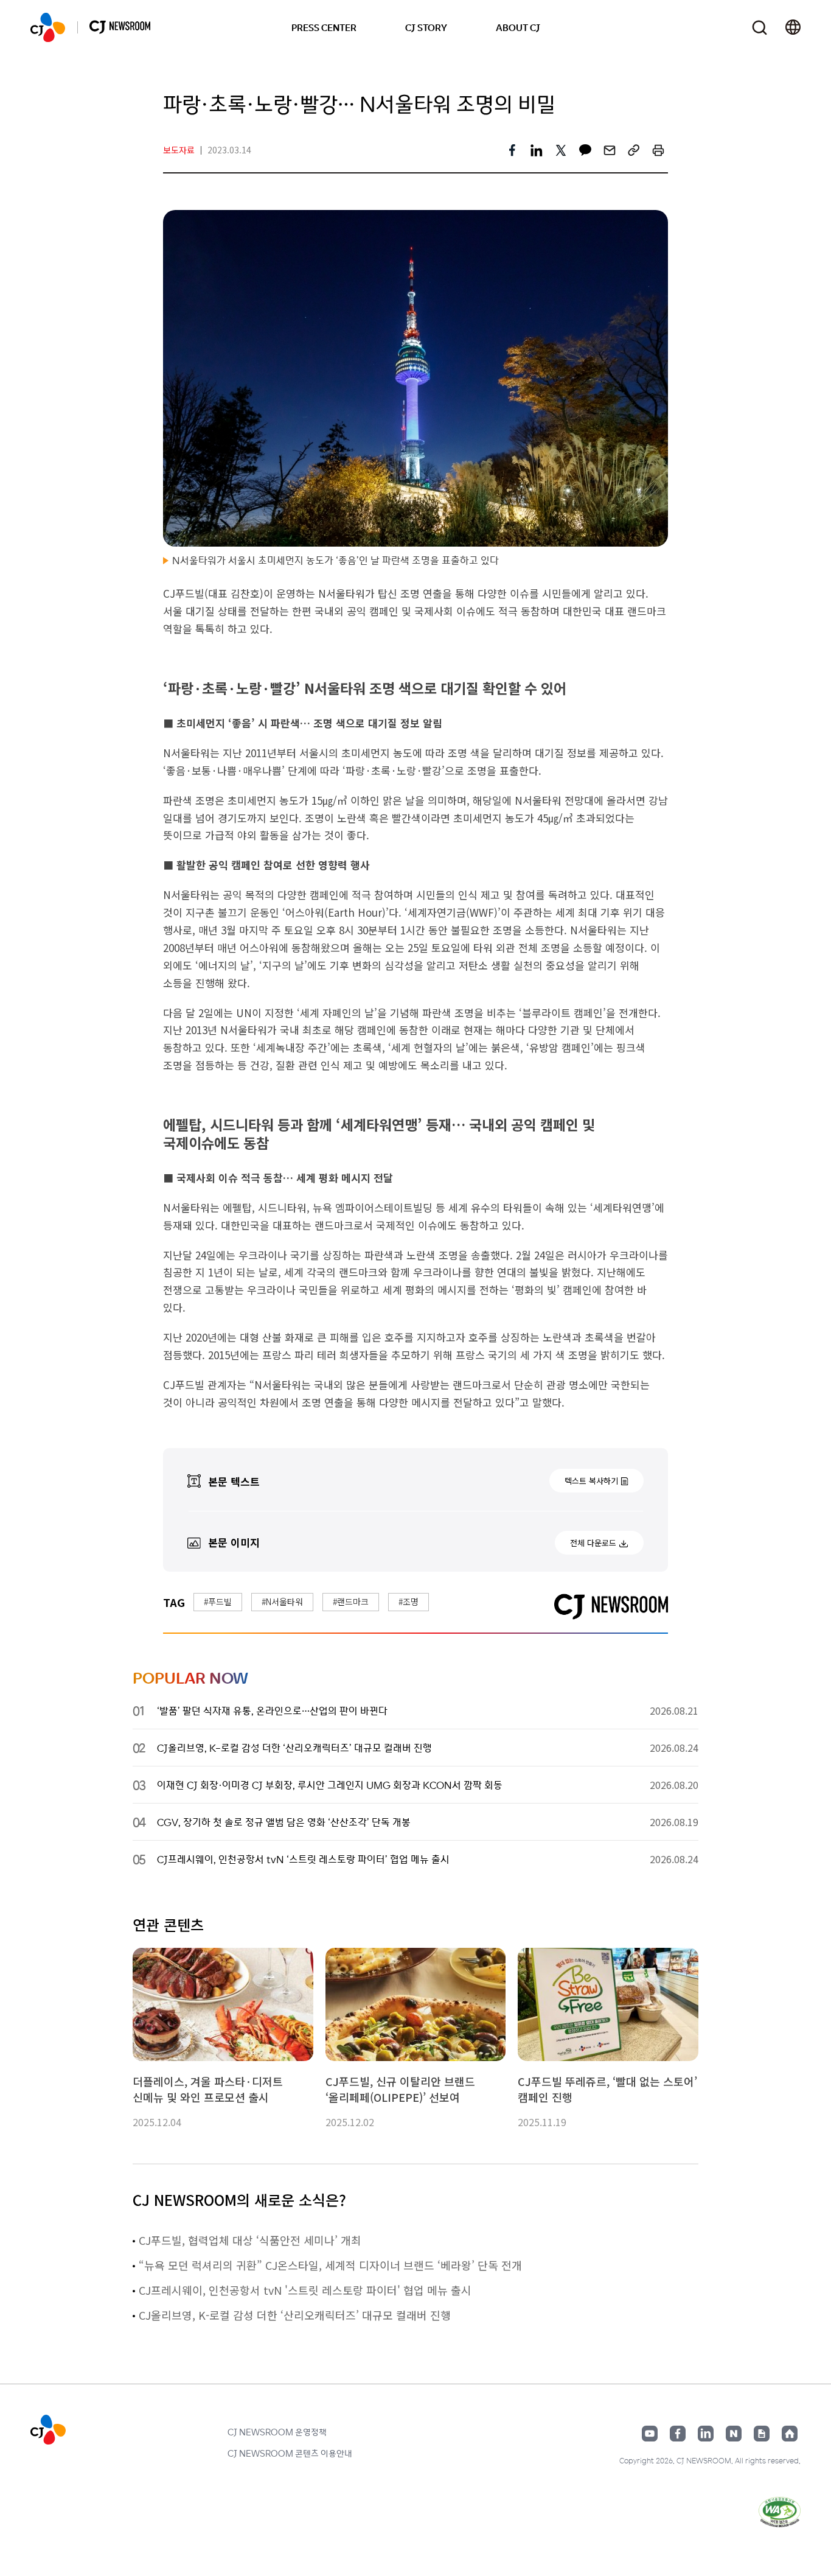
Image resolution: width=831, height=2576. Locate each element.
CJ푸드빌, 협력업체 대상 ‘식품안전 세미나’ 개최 (250, 2240)
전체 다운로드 (593, 1543)
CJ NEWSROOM (48, 27)
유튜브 (650, 2434)
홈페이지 (790, 2434)
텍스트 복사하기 (591, 1481)
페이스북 (678, 2434)
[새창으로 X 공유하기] (561, 150)
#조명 (409, 1601)
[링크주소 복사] (634, 150)
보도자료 (179, 150)
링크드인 (706, 2434)
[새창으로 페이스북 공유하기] (512, 150)
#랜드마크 (351, 1601)
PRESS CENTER (324, 27)
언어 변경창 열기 (793, 27)
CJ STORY (426, 27)
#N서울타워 (282, 1601)
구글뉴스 (762, 2434)
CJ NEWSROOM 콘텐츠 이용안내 (290, 2453)
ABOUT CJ (518, 27)
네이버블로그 (734, 2434)
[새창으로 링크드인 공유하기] (537, 150)
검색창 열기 (760, 28)
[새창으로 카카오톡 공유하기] (585, 150)
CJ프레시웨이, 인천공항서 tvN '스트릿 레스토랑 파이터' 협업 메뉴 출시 (305, 2290)
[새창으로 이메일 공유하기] (610, 150)
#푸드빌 (218, 1601)
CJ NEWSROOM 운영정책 (277, 2432)
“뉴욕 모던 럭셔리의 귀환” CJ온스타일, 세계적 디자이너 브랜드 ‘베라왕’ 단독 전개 (330, 2265)
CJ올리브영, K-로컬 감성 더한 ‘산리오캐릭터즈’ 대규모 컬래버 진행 (295, 2315)
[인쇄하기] (658, 150)
